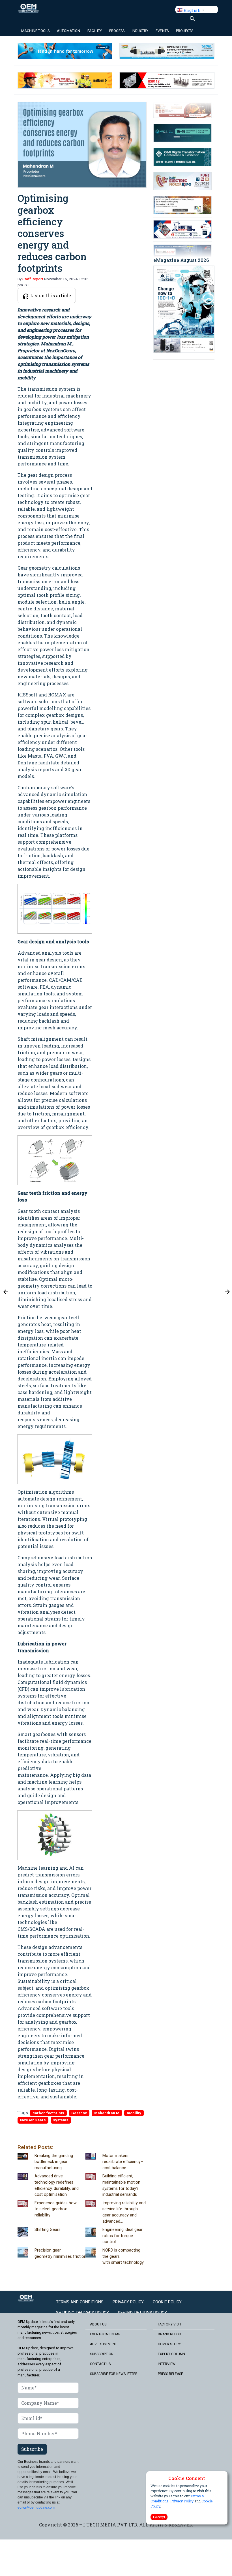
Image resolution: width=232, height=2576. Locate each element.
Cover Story (169, 2344)
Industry (140, 31)
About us (98, 2324)
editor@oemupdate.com (36, 2507)
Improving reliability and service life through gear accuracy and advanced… (124, 2212)
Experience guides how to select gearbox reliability (56, 2209)
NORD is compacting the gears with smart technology (123, 2256)
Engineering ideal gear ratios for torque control (123, 2236)
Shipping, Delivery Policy (82, 2313)
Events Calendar (105, 2334)
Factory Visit (170, 2324)
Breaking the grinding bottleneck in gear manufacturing (54, 2162)
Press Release (170, 2374)
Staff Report (33, 279)
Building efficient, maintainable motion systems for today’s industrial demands (121, 2185)
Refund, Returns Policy (142, 2313)
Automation (68, 31)
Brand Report (170, 2334)
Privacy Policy (182, 2501)
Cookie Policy (167, 2302)
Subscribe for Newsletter (114, 2374)
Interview (167, 2364)
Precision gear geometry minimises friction (57, 2253)
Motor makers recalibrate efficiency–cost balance (123, 2162)
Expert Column (171, 2354)
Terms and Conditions (80, 2302)
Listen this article (50, 295)
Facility (95, 31)
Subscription (102, 2354)
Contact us (100, 2364)
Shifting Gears (48, 2230)
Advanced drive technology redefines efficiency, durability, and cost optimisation (57, 2185)
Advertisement (103, 2344)
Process (117, 31)
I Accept (159, 2517)
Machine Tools (36, 31)
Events (162, 31)
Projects (185, 31)
